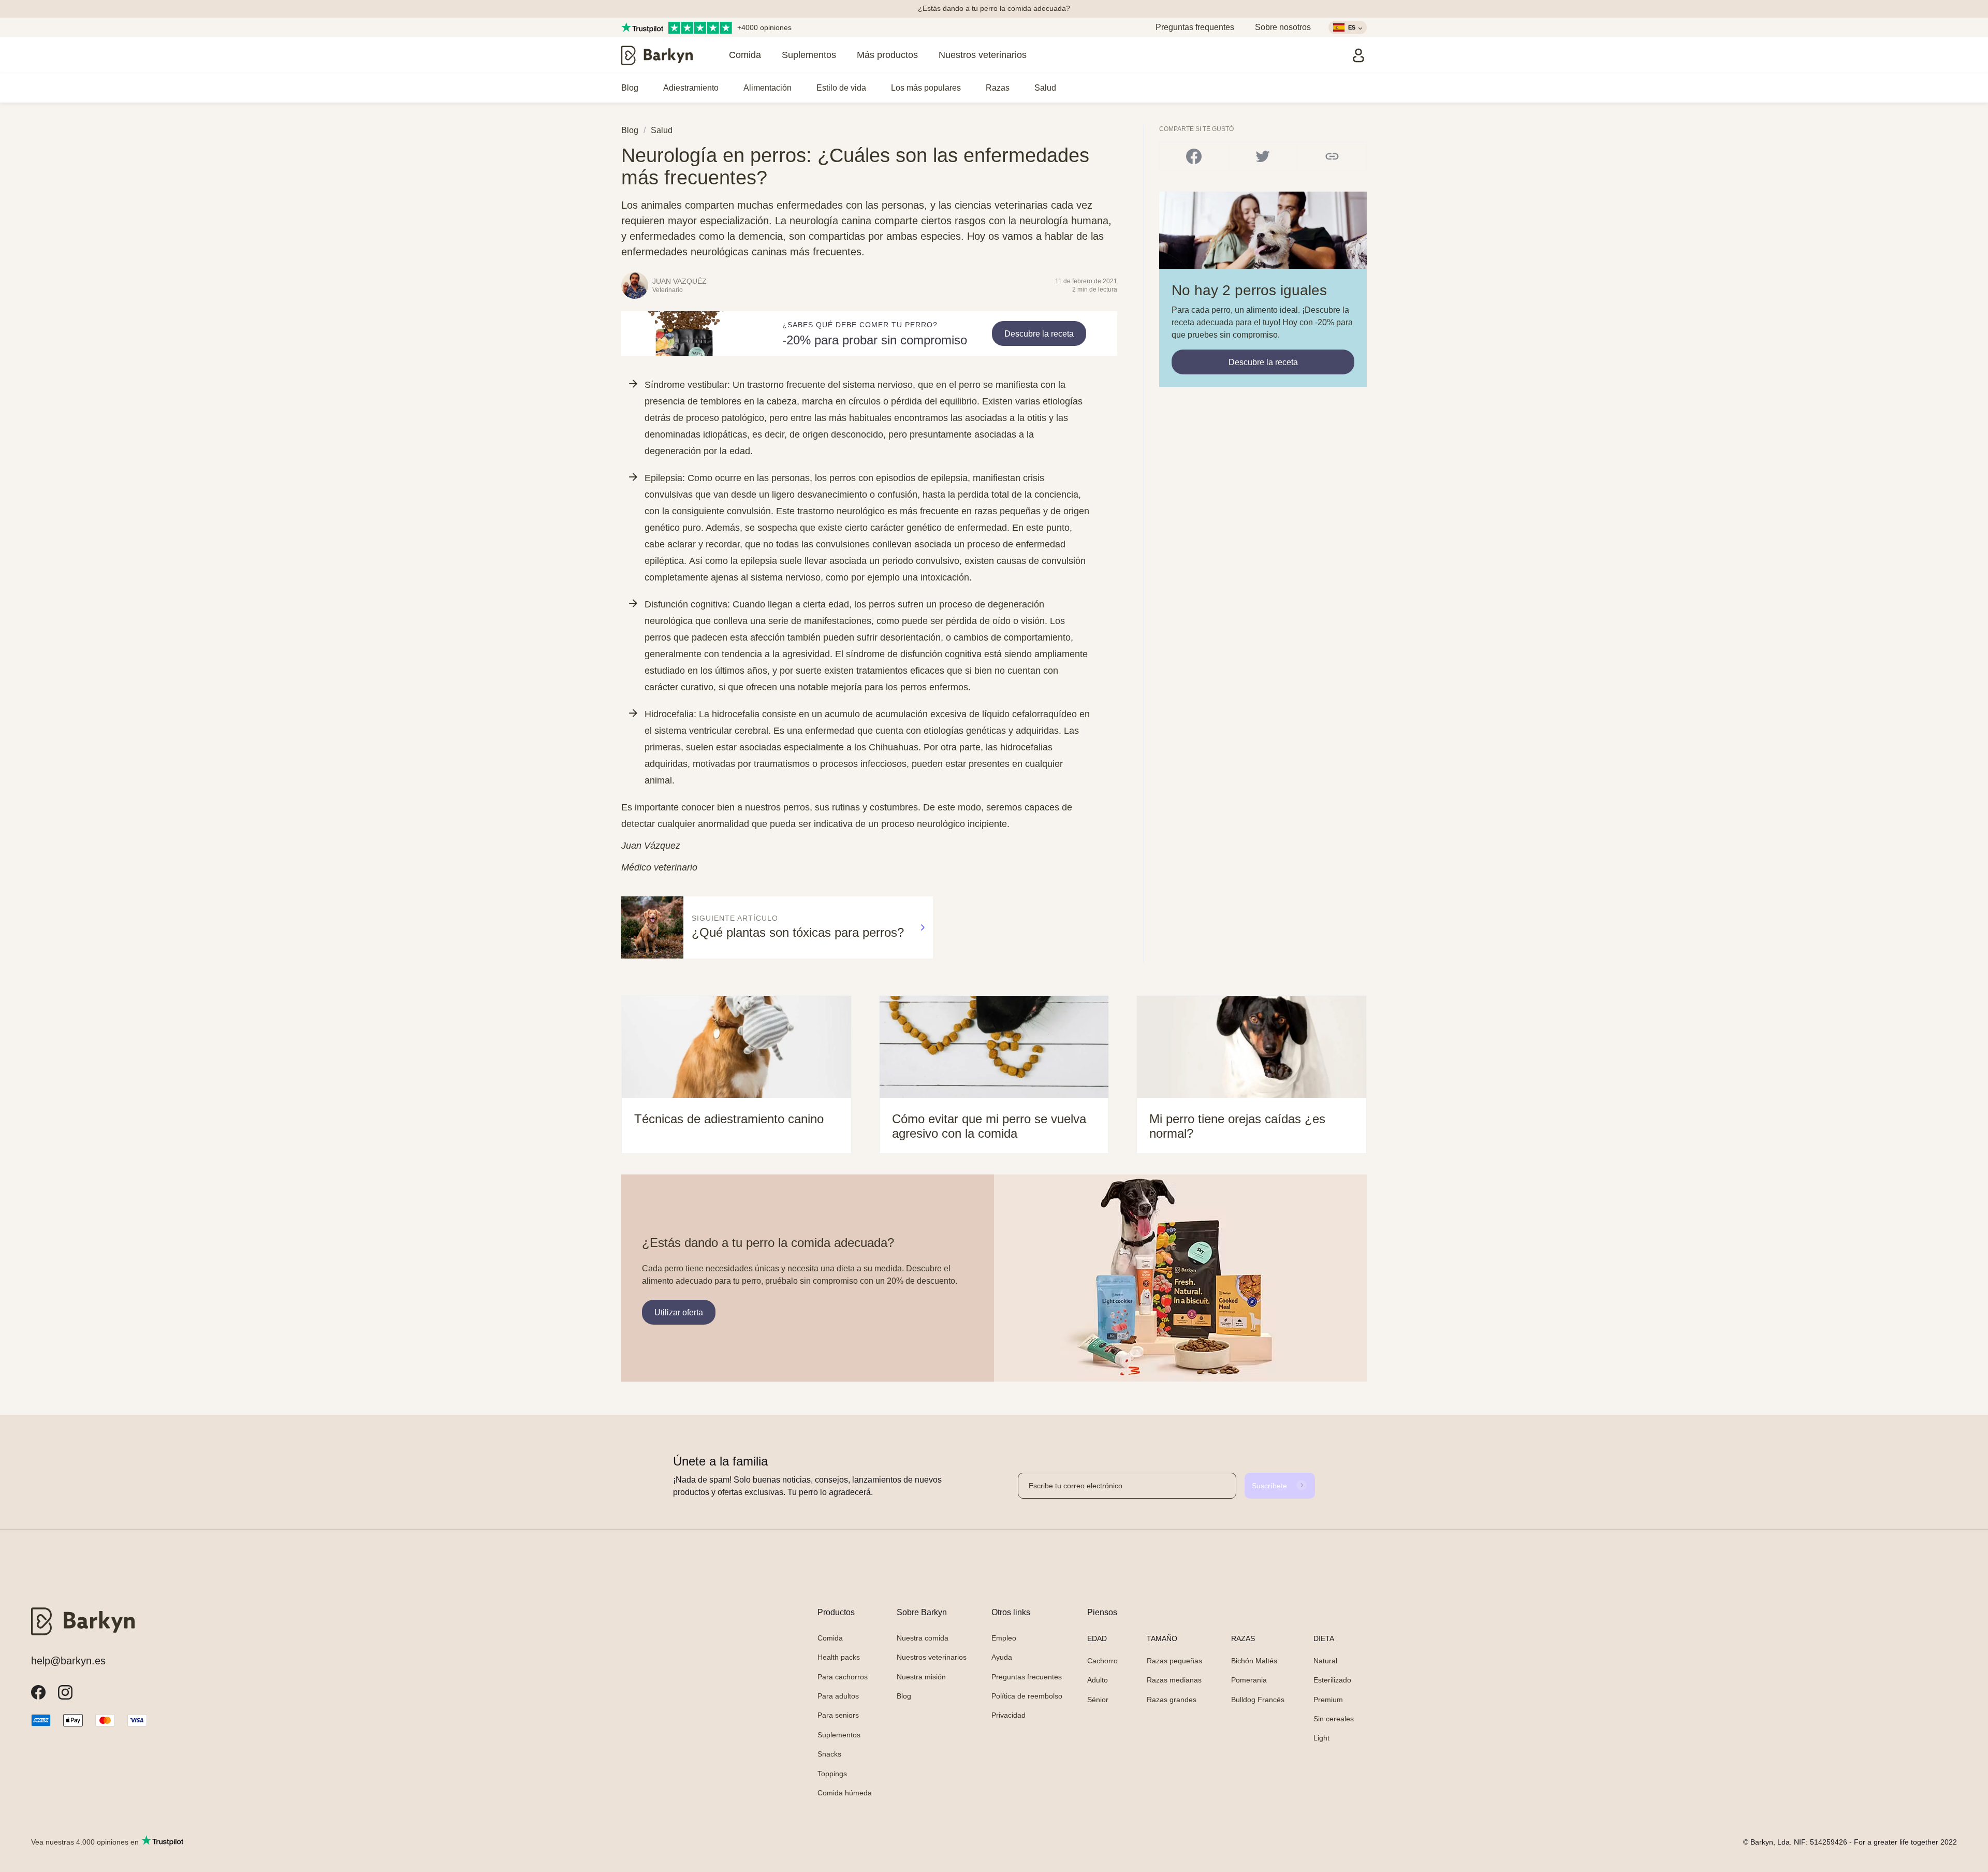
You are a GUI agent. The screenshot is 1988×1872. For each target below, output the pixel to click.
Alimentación (768, 88)
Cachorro (1102, 1661)
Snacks (829, 1754)
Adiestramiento (691, 88)
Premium (1328, 1700)
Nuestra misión (921, 1677)
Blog (630, 88)
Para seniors (838, 1715)
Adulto (1098, 1680)
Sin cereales (1334, 1719)
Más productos (887, 55)
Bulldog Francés (1258, 1700)
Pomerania (1249, 1680)
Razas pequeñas (1174, 1661)
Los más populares (926, 88)
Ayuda (1002, 1657)
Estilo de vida (841, 88)
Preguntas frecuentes (1027, 1677)
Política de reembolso (1027, 1696)
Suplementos (809, 55)
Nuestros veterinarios (983, 55)
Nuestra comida (923, 1638)
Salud (1045, 88)
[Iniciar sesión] (1358, 55)
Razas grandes (1172, 1700)
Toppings (832, 1774)
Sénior (1098, 1700)
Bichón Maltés (1254, 1661)
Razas (998, 88)
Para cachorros (843, 1677)
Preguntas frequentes (1195, 27)
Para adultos (838, 1696)
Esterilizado (1332, 1680)
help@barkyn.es (68, 1661)
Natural (1325, 1661)
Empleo (1004, 1638)
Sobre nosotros (1283, 27)
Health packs (839, 1657)
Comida (745, 55)
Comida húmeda (845, 1793)
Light (1321, 1738)
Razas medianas (1174, 1680)
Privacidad (1008, 1715)
